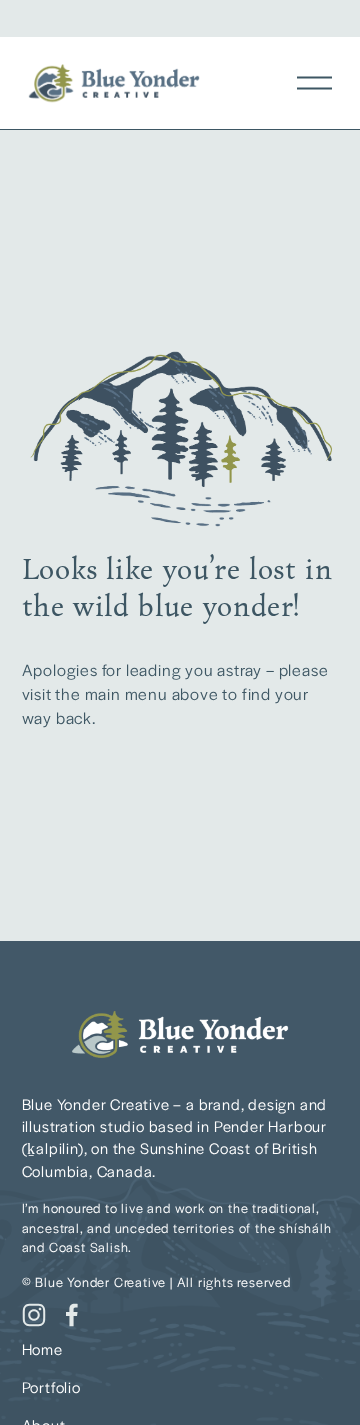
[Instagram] (34, 1315)
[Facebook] (72, 1315)
